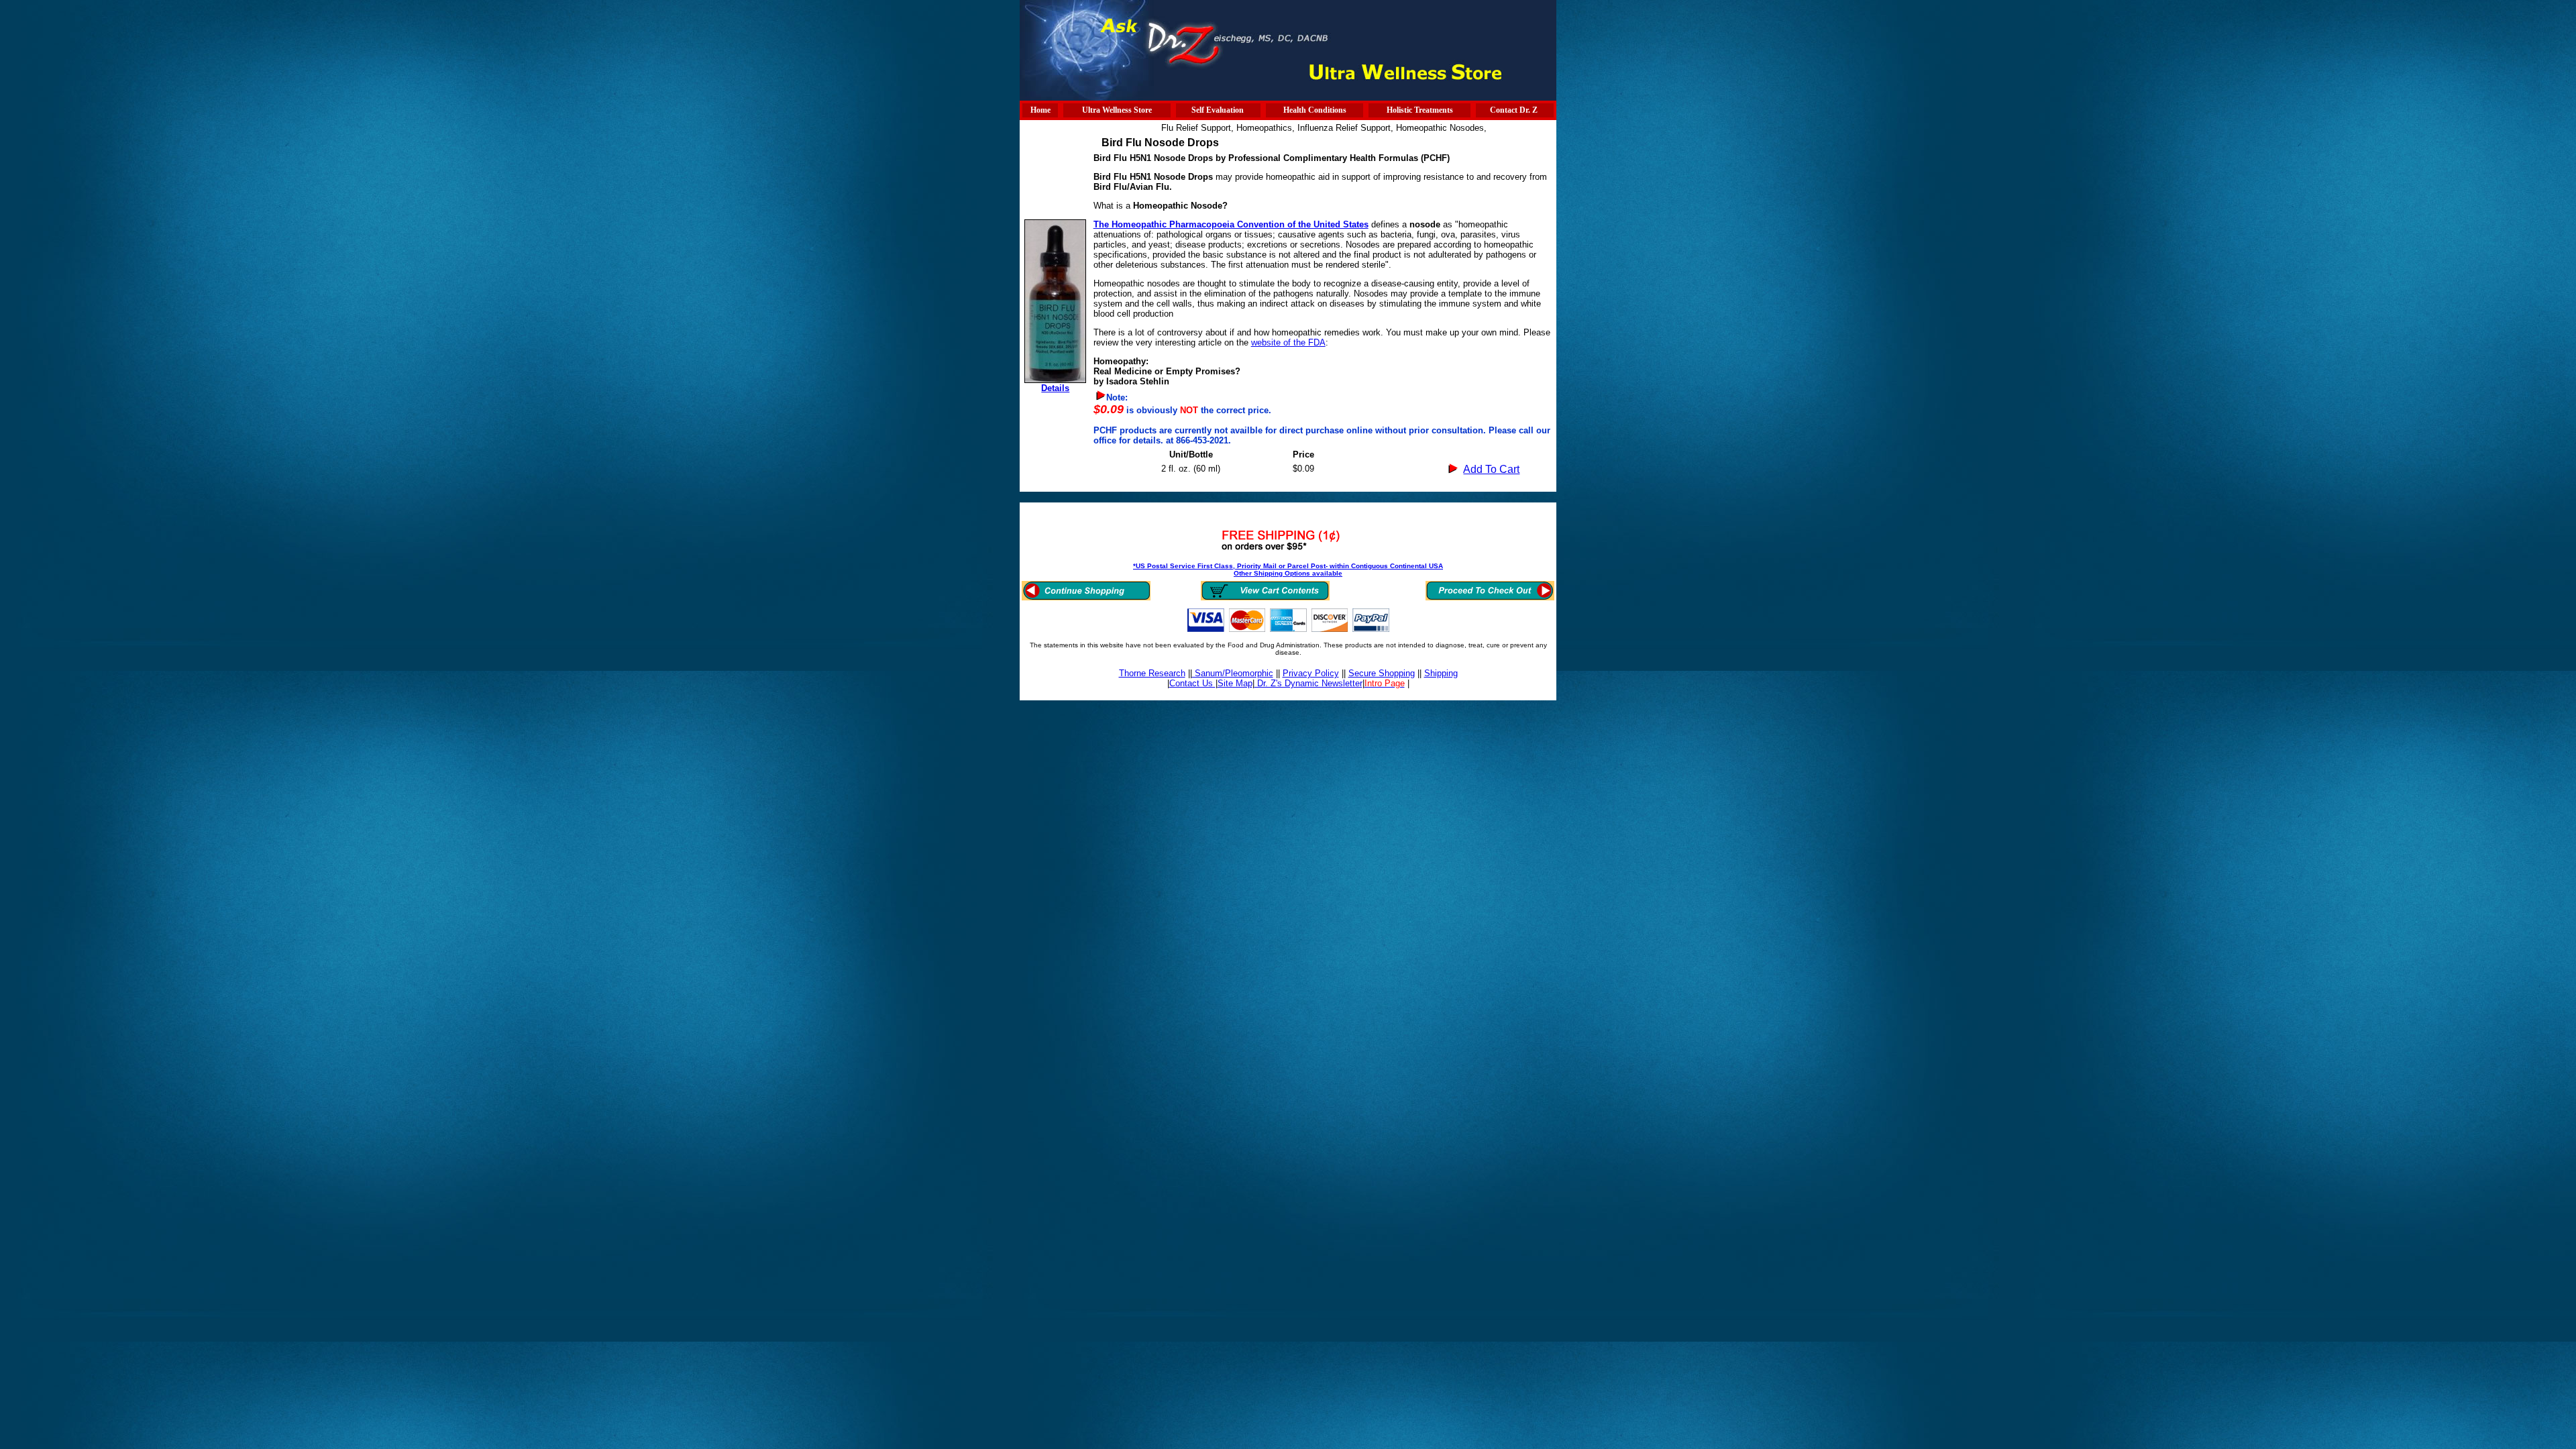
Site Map (1235, 683)
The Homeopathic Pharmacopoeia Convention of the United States (1231, 224)
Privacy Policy (1311, 673)
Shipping (1441, 673)
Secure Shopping (1382, 673)
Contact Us (1192, 683)
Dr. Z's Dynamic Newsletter (1308, 683)
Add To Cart (1491, 469)
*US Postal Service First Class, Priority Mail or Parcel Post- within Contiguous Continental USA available (1288, 570)
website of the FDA (1288, 342)
